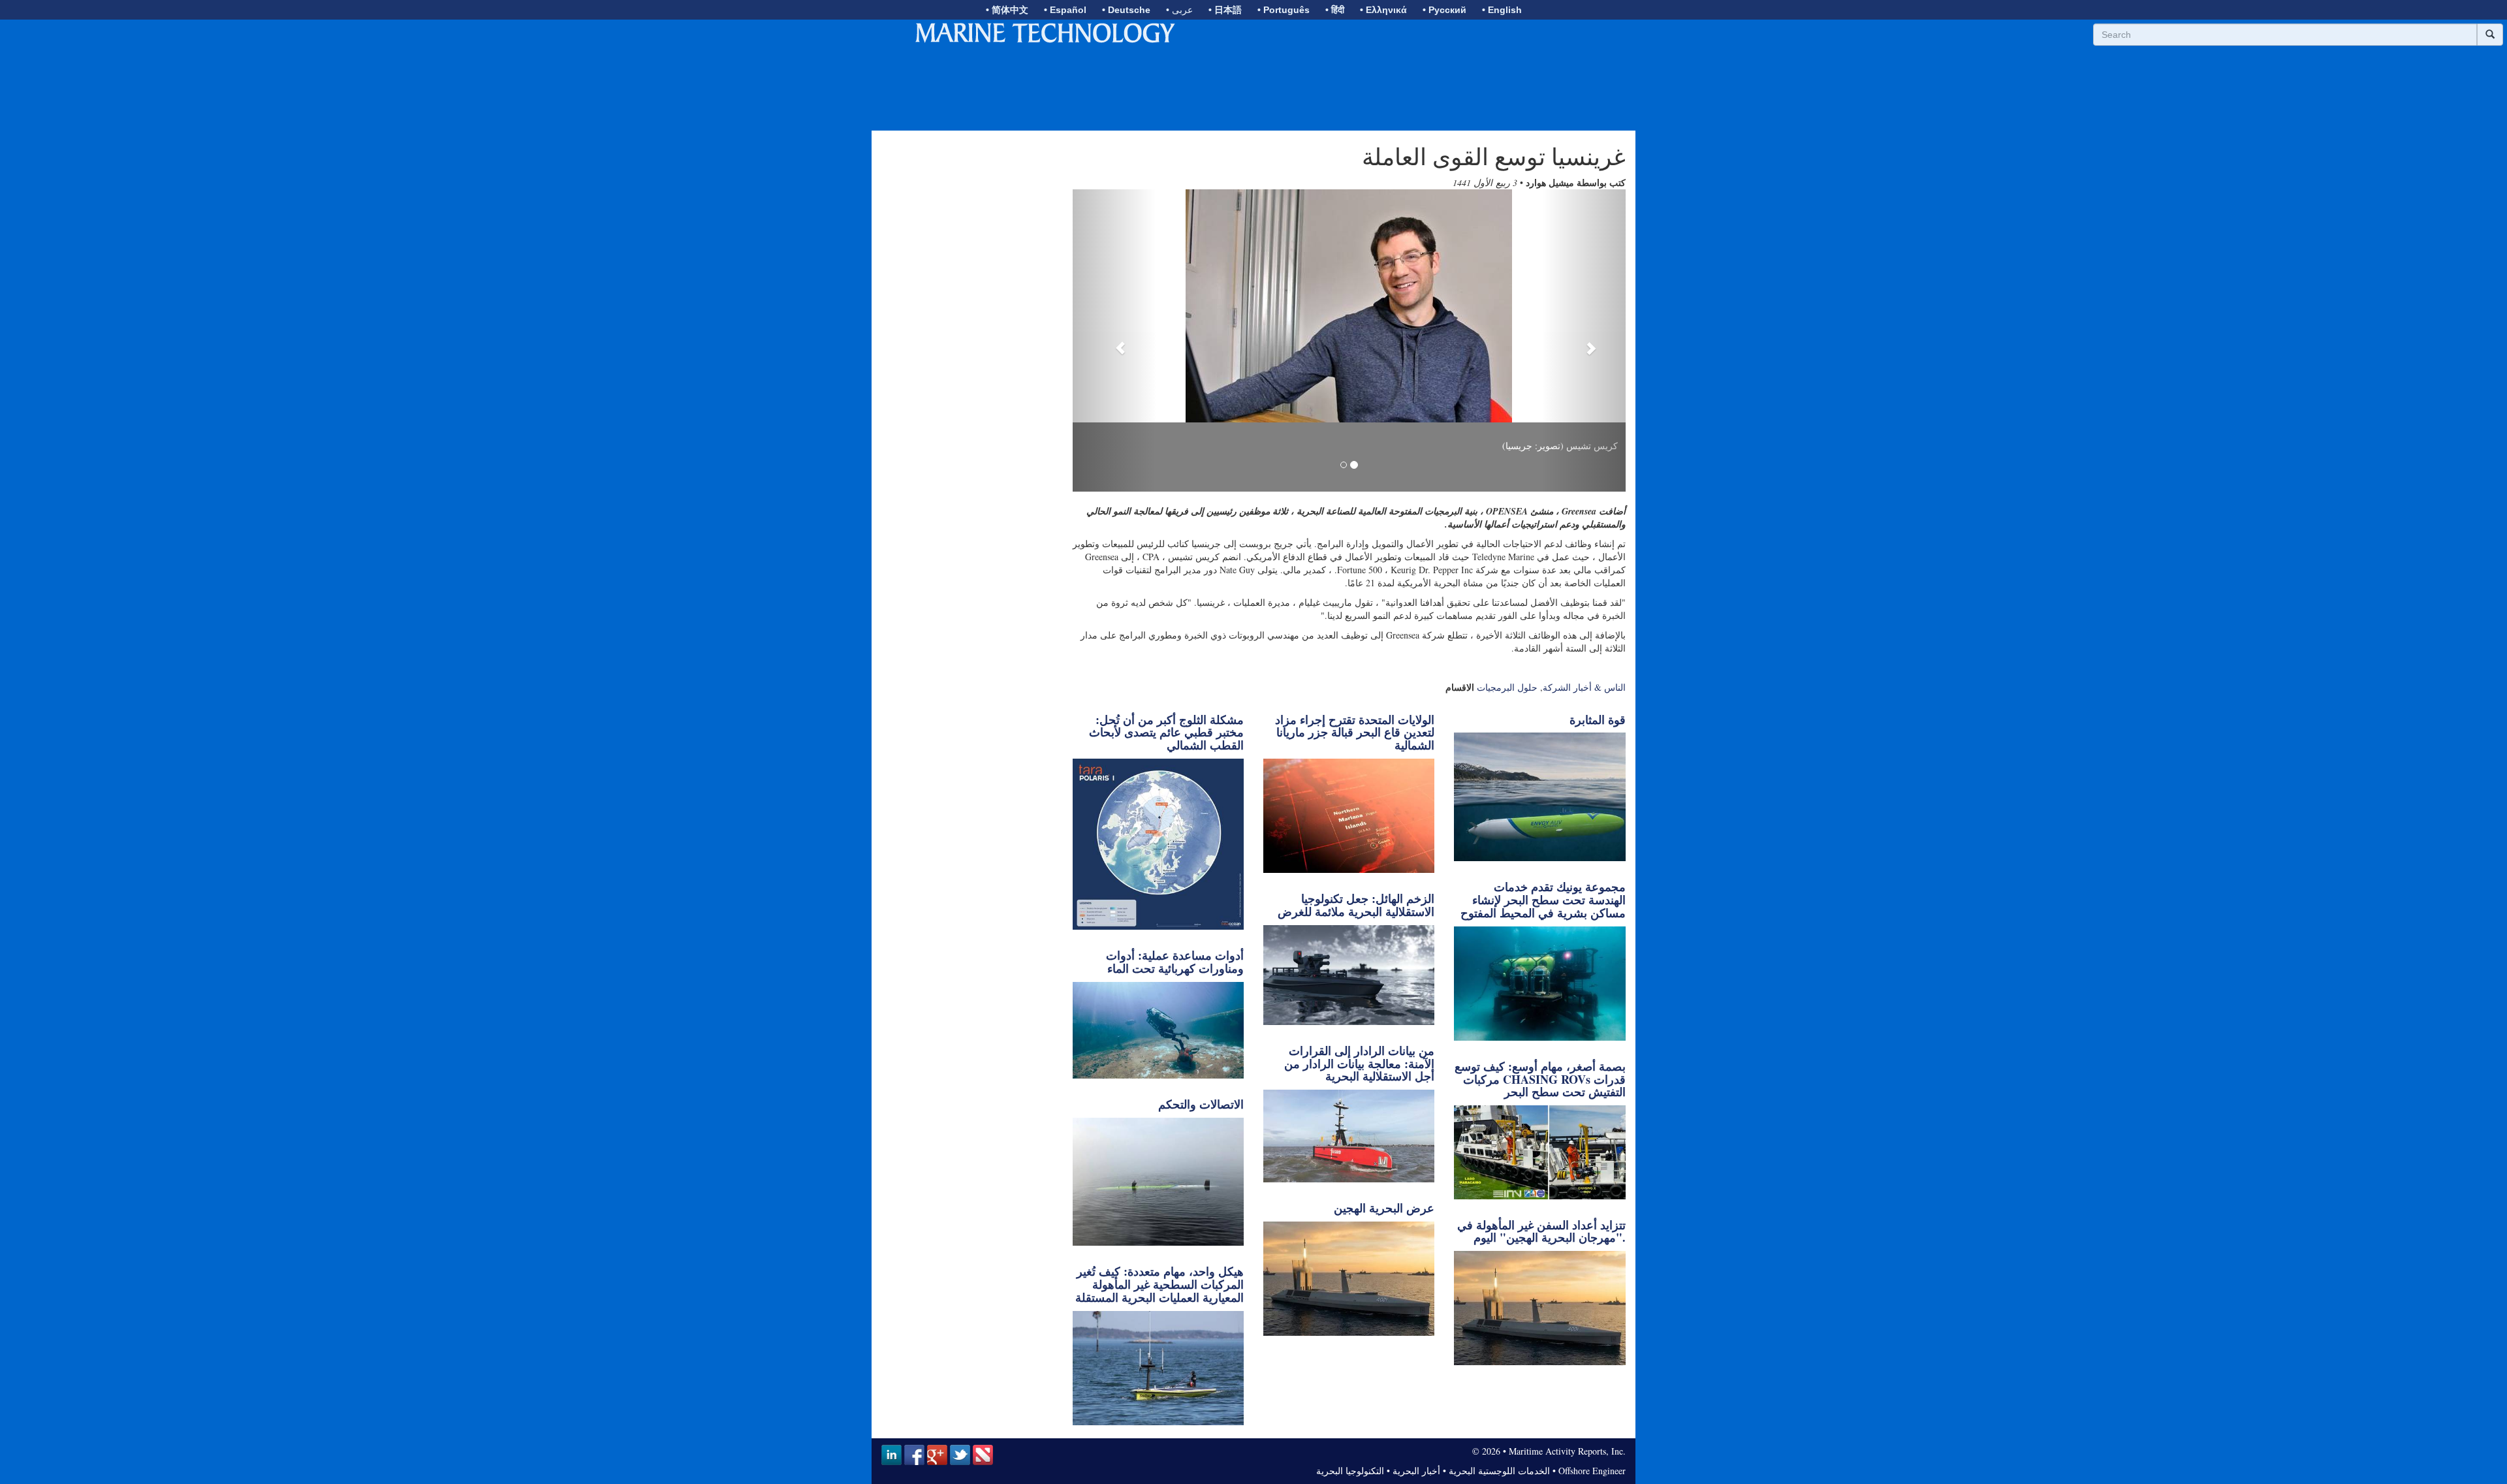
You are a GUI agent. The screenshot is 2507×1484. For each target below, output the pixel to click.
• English (1502, 10)
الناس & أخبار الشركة (1584, 687)
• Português (1284, 10)
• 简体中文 (1007, 10)
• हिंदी (1335, 10)
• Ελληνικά (1383, 10)
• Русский (1444, 10)
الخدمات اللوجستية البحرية (1499, 1471)
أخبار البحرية (1416, 1471)
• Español (1065, 10)
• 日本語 (1225, 10)
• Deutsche (1126, 10)
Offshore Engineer (1592, 1471)
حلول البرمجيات (1507, 687)
